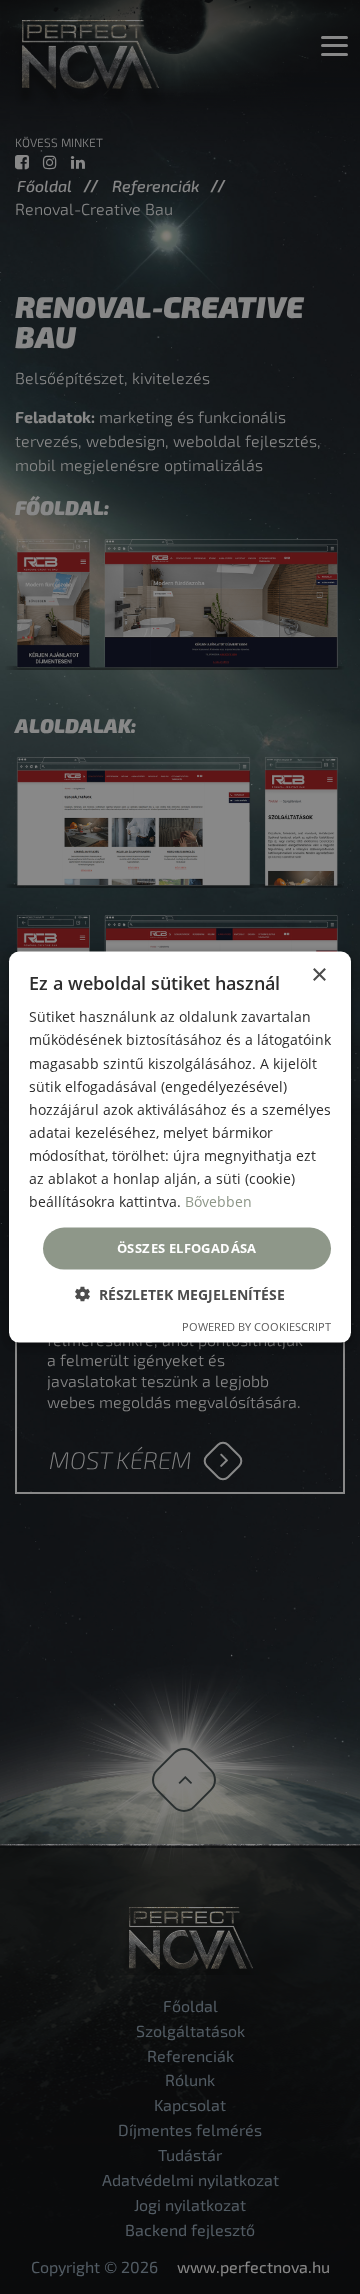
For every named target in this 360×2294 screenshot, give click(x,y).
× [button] (318, 975)
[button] (180, 1293)
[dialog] (180, 1147)
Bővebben (218, 1201)
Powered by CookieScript (256, 1325)
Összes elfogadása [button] (187, 1248)
